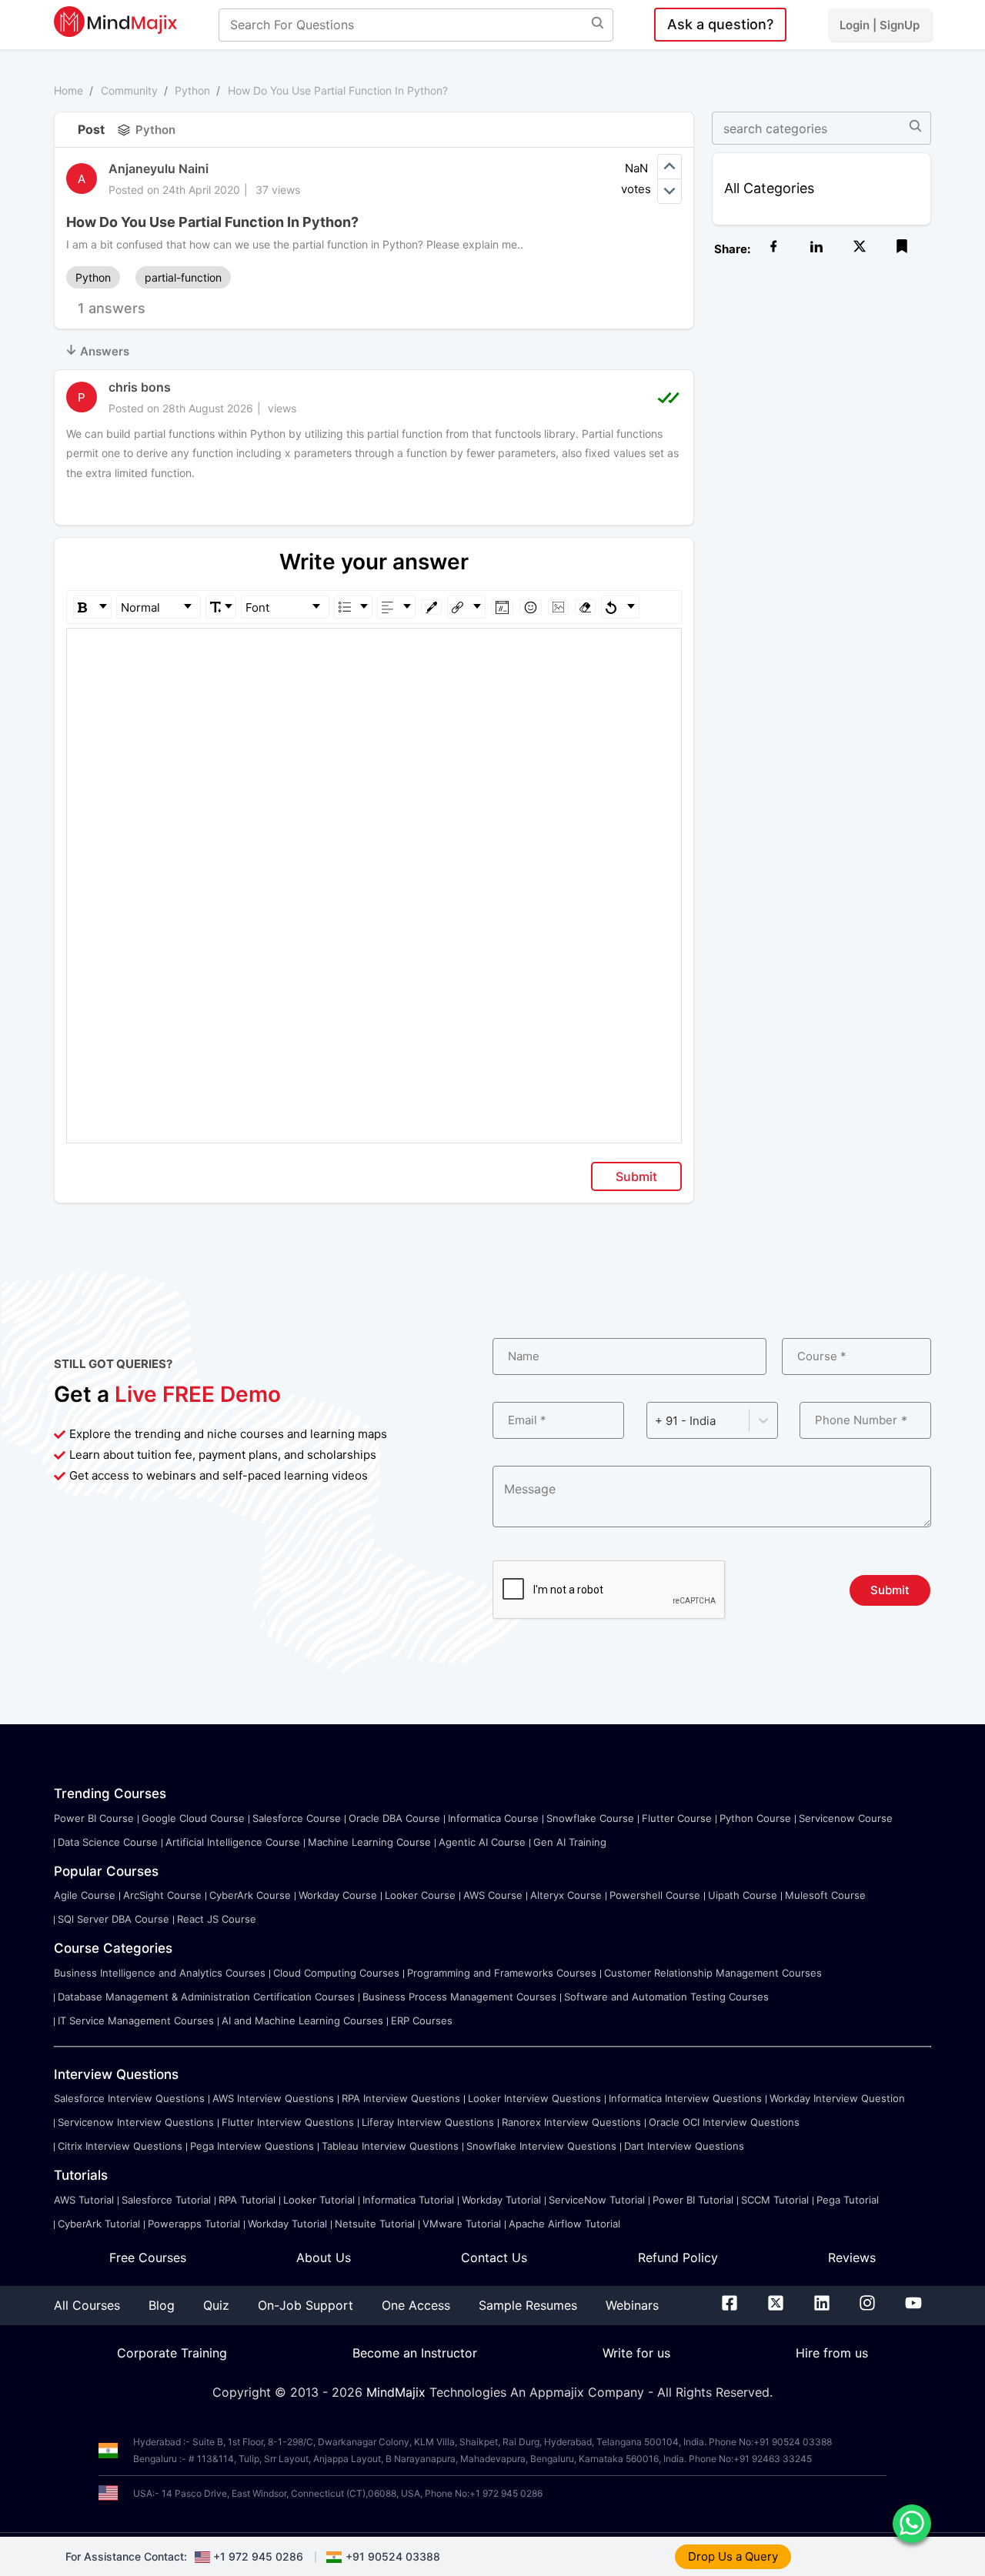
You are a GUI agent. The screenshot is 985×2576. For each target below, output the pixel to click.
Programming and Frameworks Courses (502, 1973)
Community (129, 90)
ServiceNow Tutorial (597, 2200)
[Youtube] (913, 2306)
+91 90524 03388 (393, 2556)
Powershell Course (655, 1895)
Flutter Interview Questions (288, 2122)
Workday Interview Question (837, 2098)
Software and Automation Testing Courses (666, 1997)
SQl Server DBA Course (114, 1919)
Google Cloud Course (193, 1818)
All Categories (769, 188)
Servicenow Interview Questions (136, 2122)
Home (68, 90)
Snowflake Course (590, 1818)
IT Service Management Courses (136, 2020)
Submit (636, 1176)
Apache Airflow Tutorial (564, 2224)
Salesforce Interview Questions (129, 2098)
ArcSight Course (162, 1895)
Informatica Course (493, 1818)
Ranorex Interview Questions (571, 2122)
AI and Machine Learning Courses (302, 2020)
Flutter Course (677, 1818)
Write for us (636, 2353)
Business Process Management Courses (459, 1997)
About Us (324, 2257)
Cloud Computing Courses (336, 1973)
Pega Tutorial (848, 2200)
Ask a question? (720, 24)
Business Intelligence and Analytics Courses (160, 1973)
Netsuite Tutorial (375, 2224)
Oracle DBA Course (394, 1818)
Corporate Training (172, 2353)
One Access (416, 2305)
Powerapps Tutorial (194, 2224)
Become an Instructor (415, 2353)
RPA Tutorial (247, 2200)
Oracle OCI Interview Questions (724, 2122)
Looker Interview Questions (534, 2098)
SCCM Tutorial (775, 2200)
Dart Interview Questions (684, 2146)
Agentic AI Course (482, 1842)
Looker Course (420, 1895)
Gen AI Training (570, 1842)
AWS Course (493, 1895)
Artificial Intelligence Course (233, 1842)
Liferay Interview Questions (428, 2122)
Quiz (216, 2305)
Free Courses (148, 2257)
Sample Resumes (528, 2305)
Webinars (632, 2305)
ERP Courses (422, 2020)
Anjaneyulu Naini (159, 169)
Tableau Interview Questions (390, 2146)
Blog (162, 2305)
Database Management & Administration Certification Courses (206, 1997)
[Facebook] (730, 2306)
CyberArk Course (250, 1895)
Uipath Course (743, 1895)
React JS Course (217, 1919)
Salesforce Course (297, 1818)
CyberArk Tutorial (99, 2224)
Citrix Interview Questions (120, 2146)
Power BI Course (94, 1818)
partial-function (183, 277)
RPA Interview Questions (401, 2098)
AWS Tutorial (84, 2200)
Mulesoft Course (825, 1895)
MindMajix (398, 2392)
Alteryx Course (566, 1895)
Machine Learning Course (369, 1842)
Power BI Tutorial (693, 2200)
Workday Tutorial (501, 2200)
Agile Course (85, 1895)
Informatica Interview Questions (685, 2098)
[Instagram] (867, 2306)
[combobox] (656, 1421)
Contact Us (494, 2257)
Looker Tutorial (319, 2200)
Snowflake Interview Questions (541, 2146)
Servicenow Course (846, 1818)
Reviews (852, 2257)
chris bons (140, 387)
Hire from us (832, 2353)
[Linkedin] (822, 2306)
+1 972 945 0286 (258, 2556)
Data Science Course (108, 1842)
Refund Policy (678, 2257)
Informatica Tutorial (408, 2200)
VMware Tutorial (462, 2224)
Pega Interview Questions (252, 2146)
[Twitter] (776, 2306)
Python (192, 90)
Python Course (755, 1818)
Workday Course (338, 1895)
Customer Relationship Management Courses (713, 1973)
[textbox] (374, 651)
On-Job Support (306, 2305)
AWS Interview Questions (273, 2098)
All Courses (87, 2305)
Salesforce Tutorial (166, 2200)
